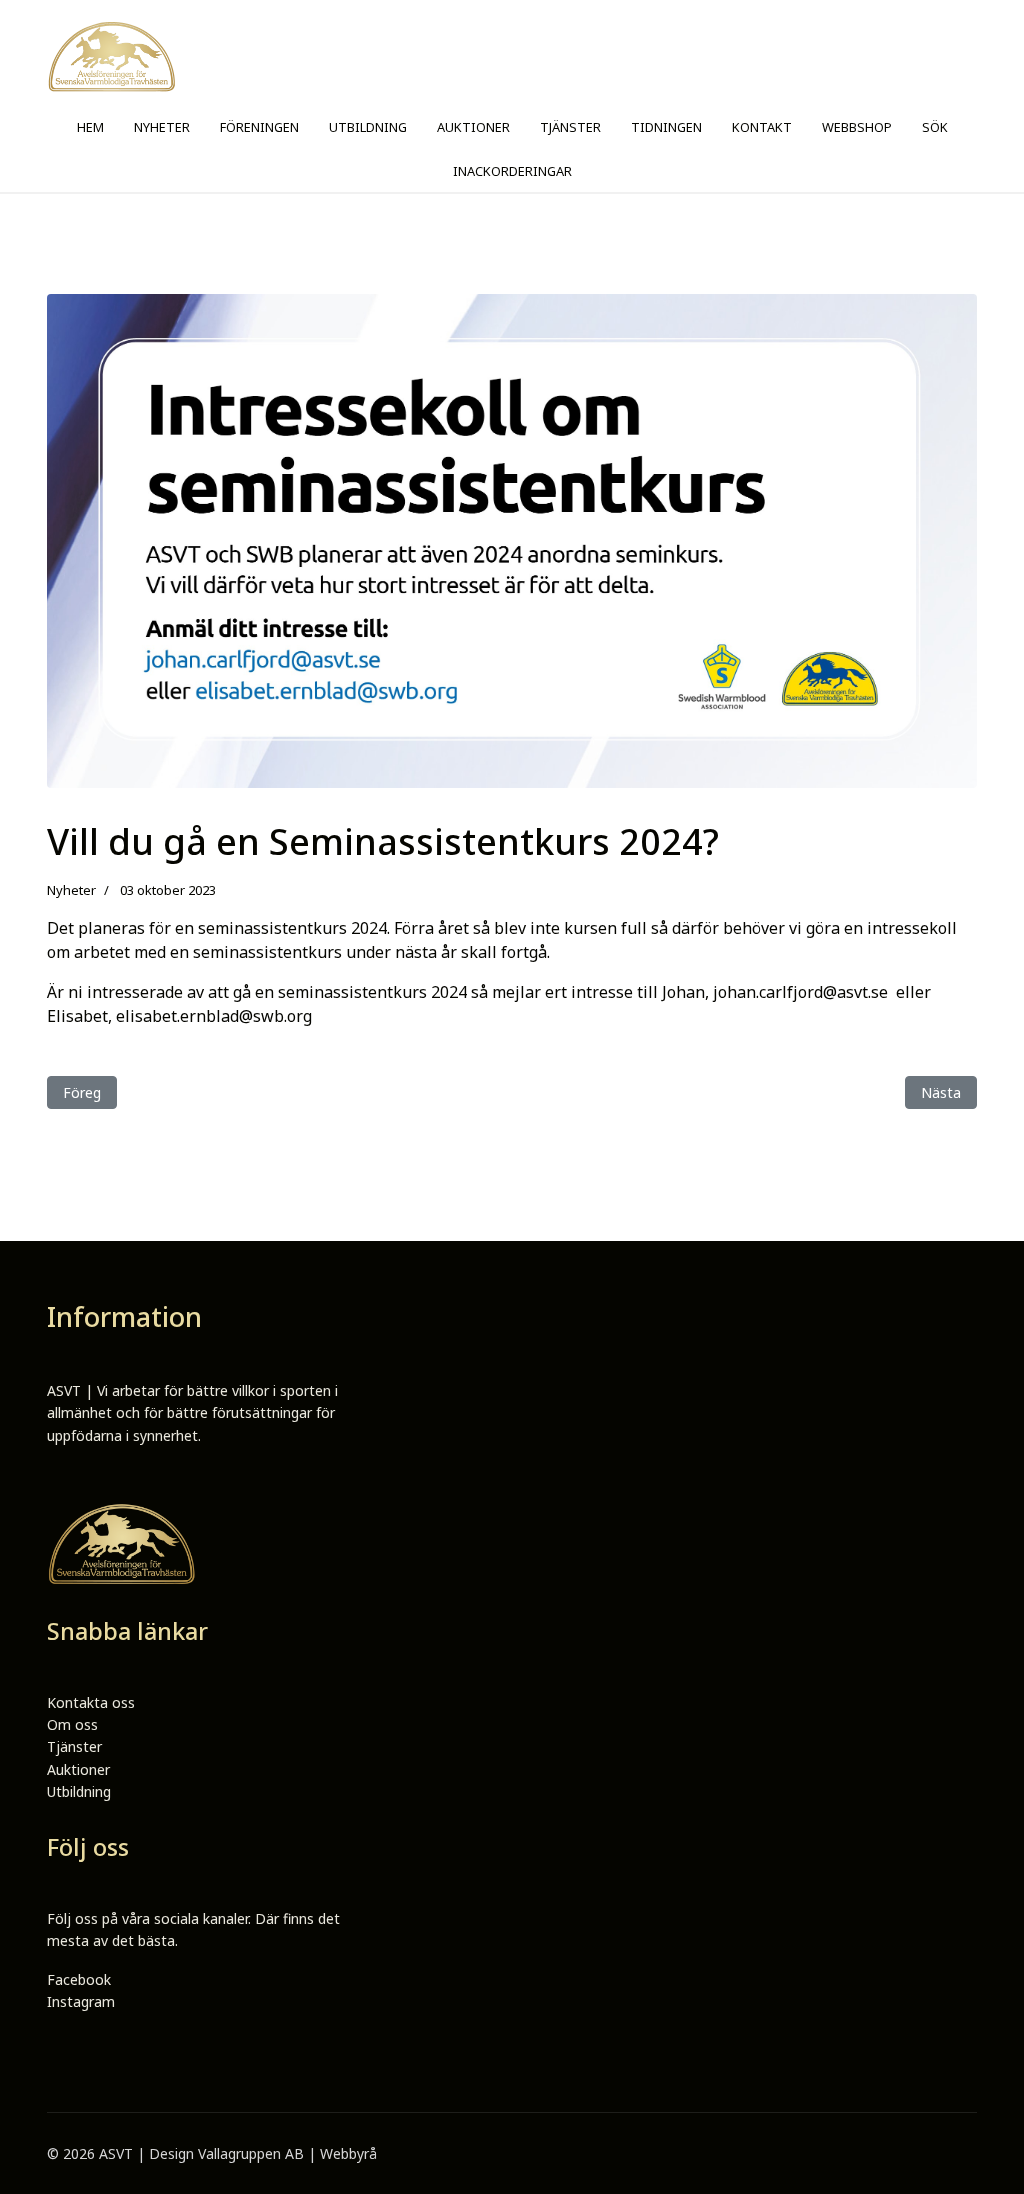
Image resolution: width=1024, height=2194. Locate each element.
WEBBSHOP (857, 127)
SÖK (935, 127)
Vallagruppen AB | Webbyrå (287, 2153)
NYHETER (162, 127)
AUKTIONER (473, 127)
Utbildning (79, 1791)
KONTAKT (762, 127)
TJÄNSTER (570, 127)
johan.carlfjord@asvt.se (800, 992)
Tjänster (74, 1746)
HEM (90, 127)
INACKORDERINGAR (512, 171)
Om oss (72, 1724)
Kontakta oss (91, 1702)
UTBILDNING (368, 127)
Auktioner (78, 1769)
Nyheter (71, 890)
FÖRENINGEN (259, 127)
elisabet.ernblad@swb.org (214, 1016)
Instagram (81, 2001)
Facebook (79, 1979)
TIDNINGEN (666, 127)
